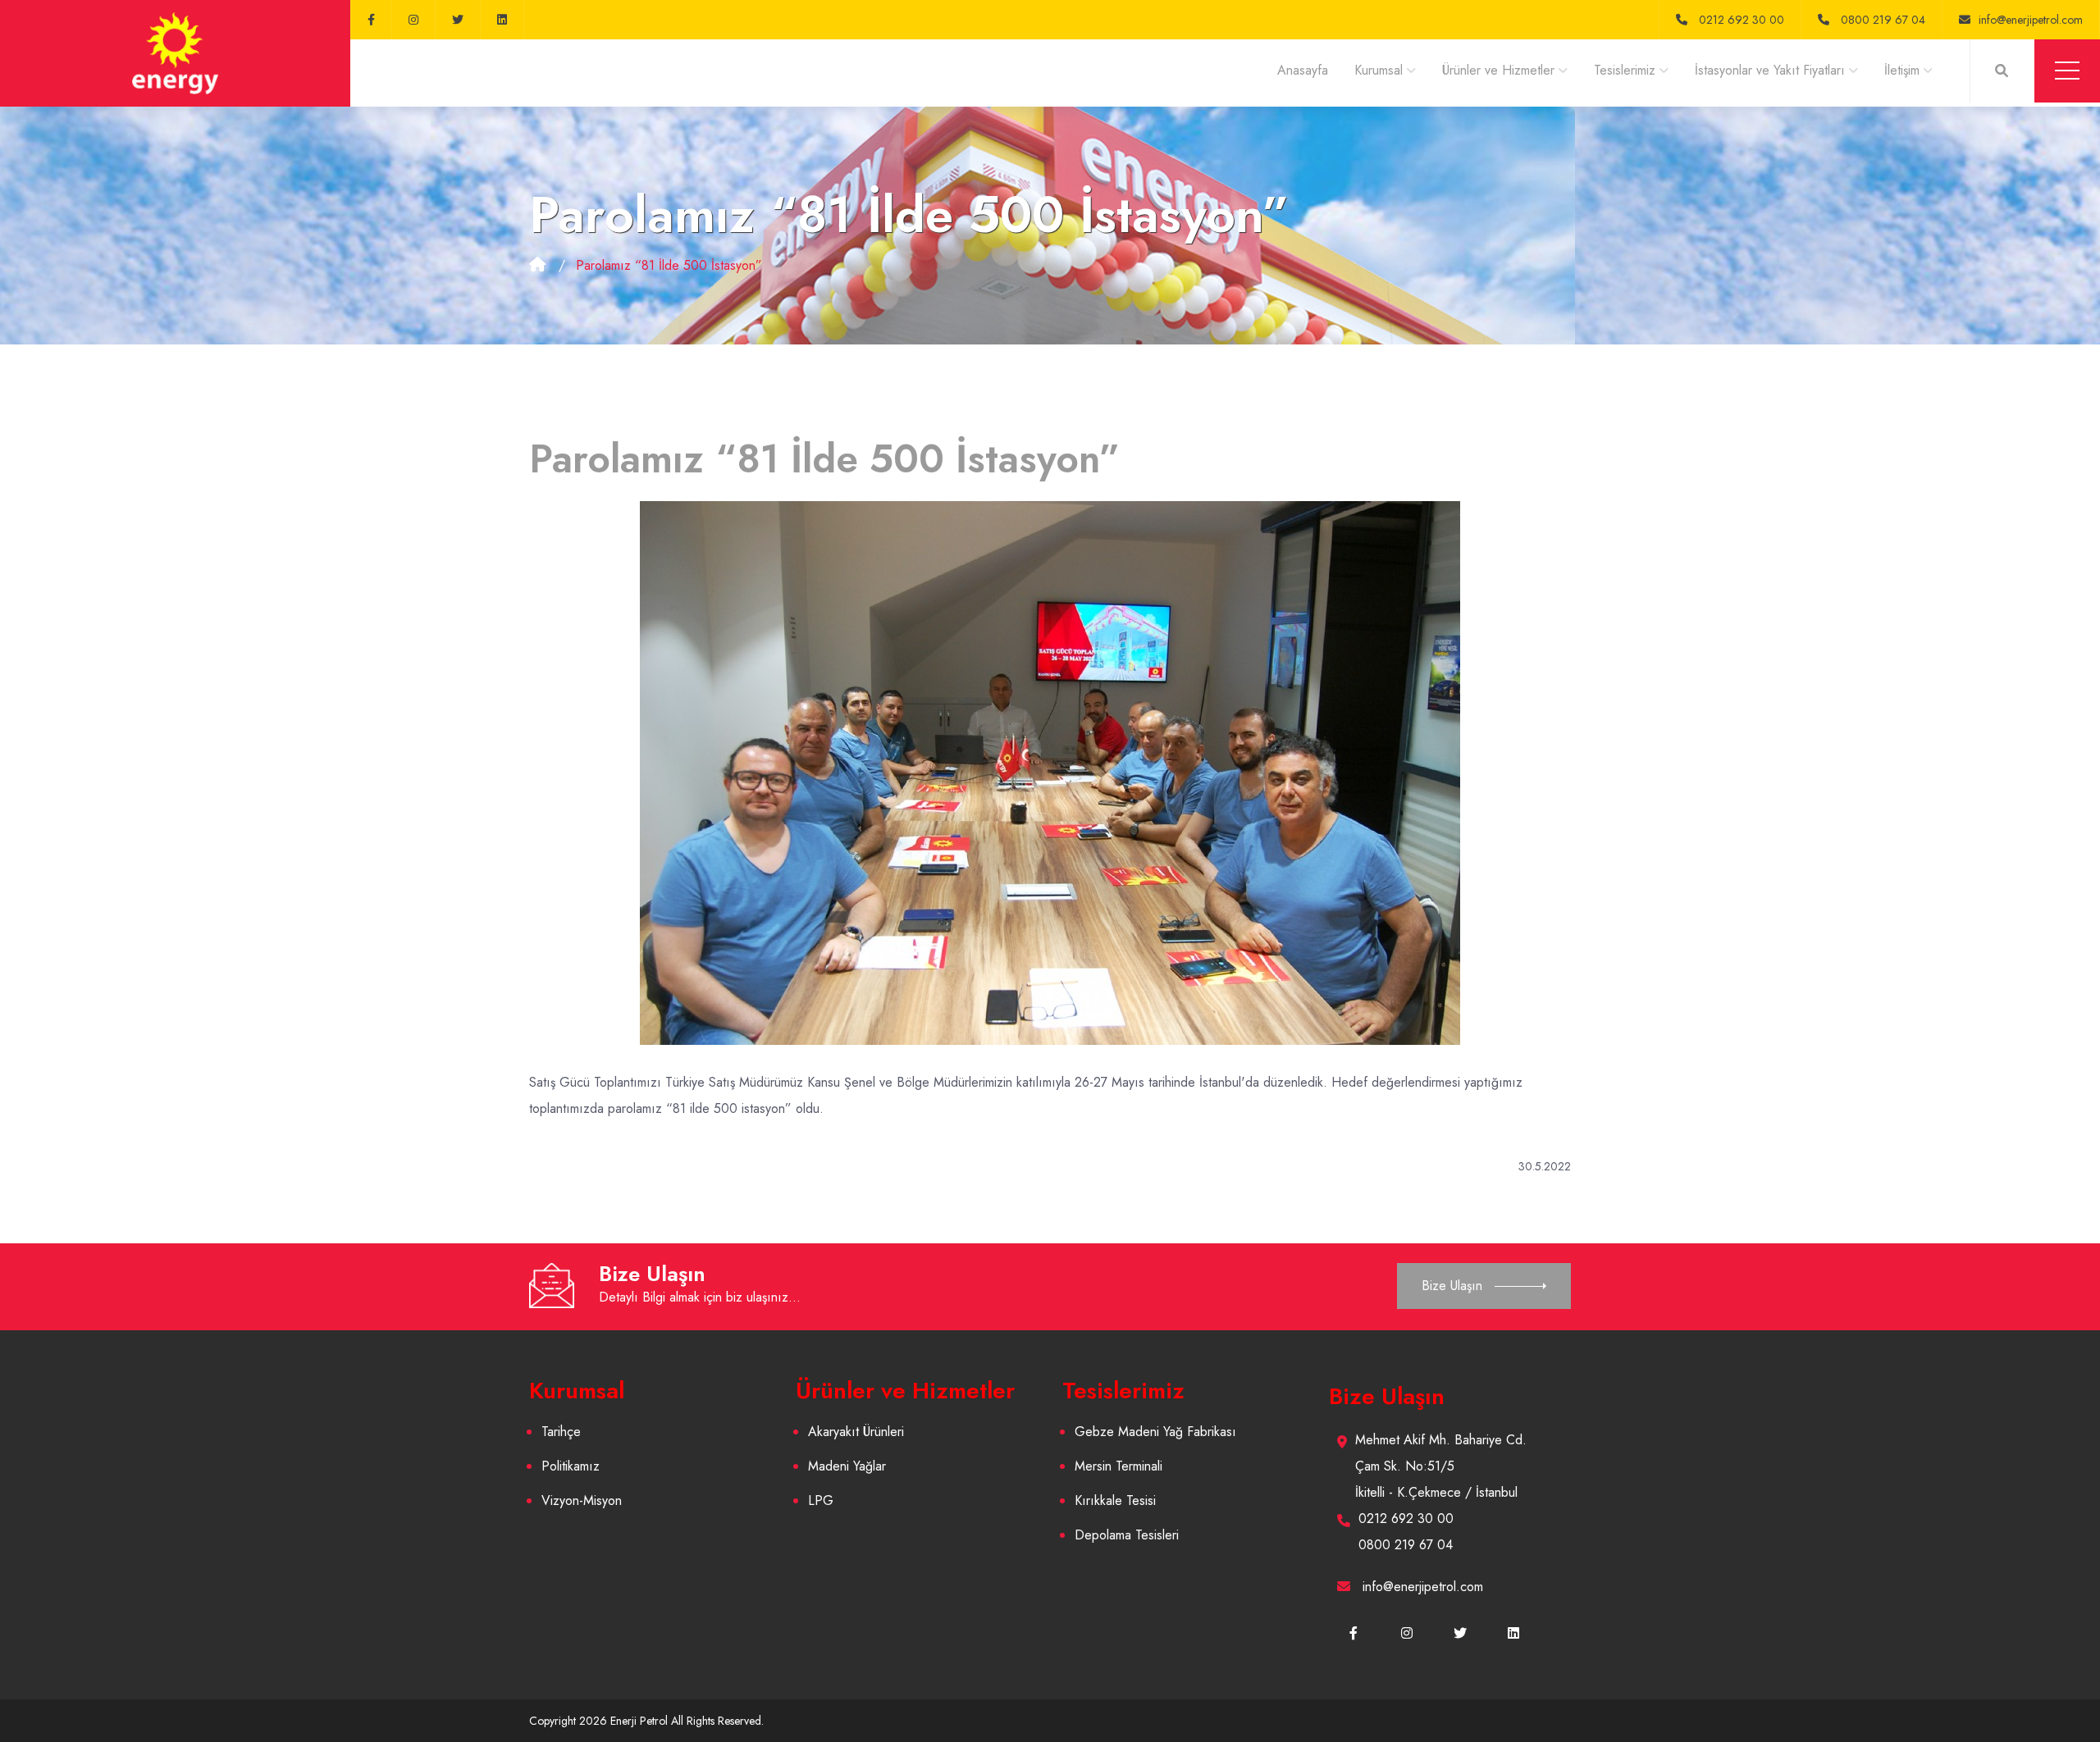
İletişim (1902, 70)
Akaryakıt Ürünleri (856, 1432)
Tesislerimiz (1625, 70)
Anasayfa (1303, 70)
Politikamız (571, 1466)
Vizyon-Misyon (582, 1500)
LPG (821, 1500)
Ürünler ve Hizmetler (1498, 70)
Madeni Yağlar (847, 1466)
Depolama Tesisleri (1127, 1535)
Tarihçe (561, 1432)
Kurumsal (1379, 70)
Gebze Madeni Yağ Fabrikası (1155, 1432)
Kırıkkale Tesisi (1115, 1500)
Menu (2067, 71)
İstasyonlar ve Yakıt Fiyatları (1770, 70)
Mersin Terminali (1118, 1466)
